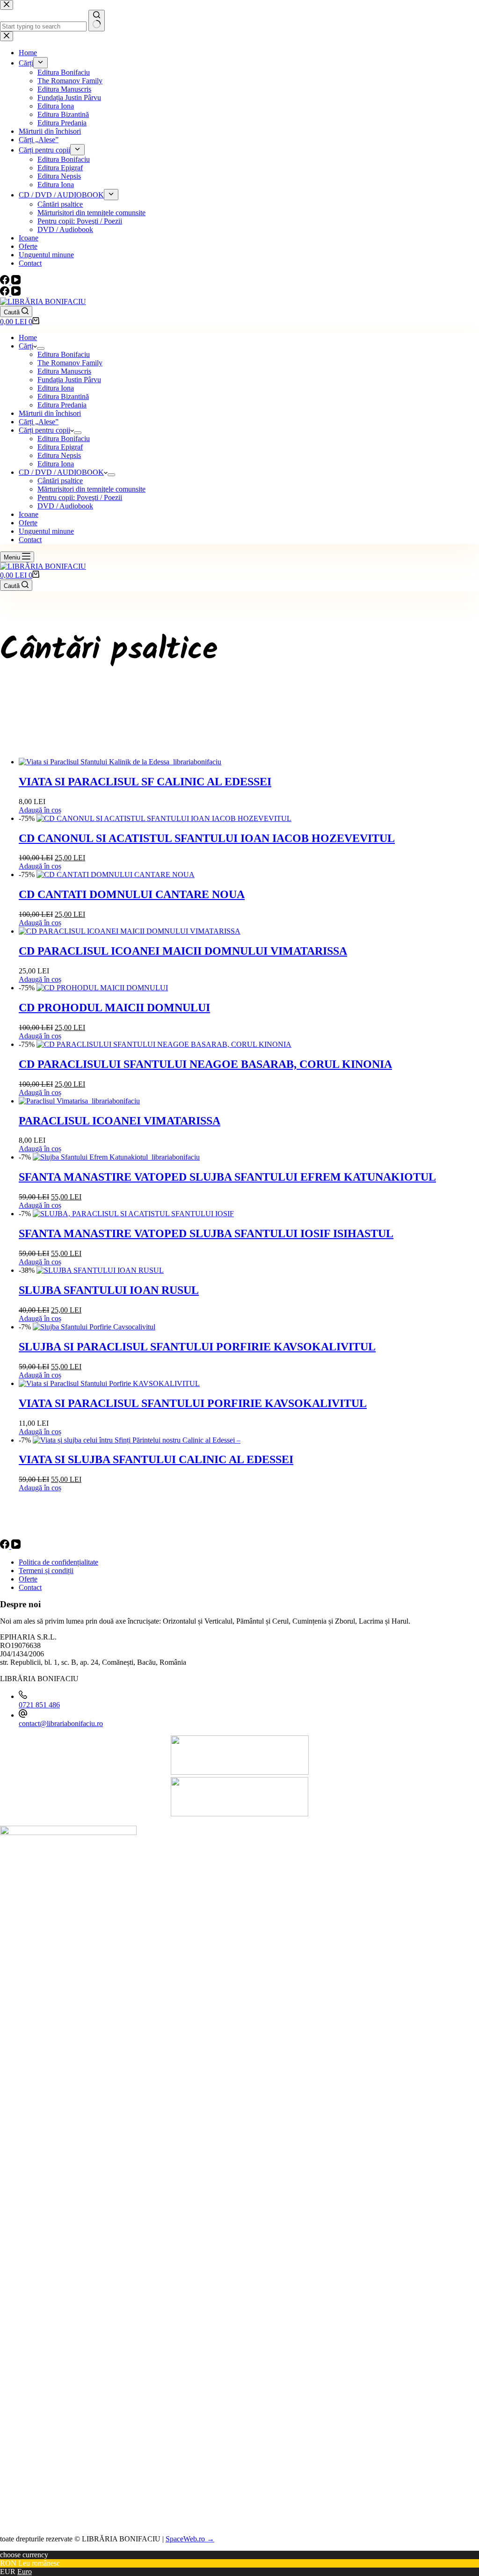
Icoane (29, 514)
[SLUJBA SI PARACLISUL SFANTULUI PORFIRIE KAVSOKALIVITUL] (94, 1327)
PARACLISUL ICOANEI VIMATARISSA (120, 1121)
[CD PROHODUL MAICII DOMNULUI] (102, 988)
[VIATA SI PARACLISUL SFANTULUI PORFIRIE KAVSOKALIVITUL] (109, 1383)
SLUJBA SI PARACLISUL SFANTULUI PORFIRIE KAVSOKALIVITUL (197, 1347)
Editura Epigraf (60, 447)
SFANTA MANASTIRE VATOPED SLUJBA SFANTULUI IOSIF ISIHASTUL (206, 1234)
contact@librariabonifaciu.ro (61, 1723)
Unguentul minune (46, 531)
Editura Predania (62, 405)
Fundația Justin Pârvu (69, 380)
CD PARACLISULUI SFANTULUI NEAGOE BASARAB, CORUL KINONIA (205, 1064)
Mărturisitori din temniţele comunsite (91, 489)
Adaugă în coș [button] (40, 810)
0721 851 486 (39, 1705)
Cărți (26, 346)
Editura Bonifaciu (64, 354)
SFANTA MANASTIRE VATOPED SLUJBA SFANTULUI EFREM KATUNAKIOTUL (227, 1177)
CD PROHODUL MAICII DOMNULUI (114, 1008)
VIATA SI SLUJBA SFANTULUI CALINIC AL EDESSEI (156, 1459)
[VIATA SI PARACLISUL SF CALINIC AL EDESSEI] (120, 762)
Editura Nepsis (59, 455)
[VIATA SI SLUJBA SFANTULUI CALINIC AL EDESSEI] (137, 1440)
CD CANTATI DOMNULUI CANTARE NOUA (132, 894)
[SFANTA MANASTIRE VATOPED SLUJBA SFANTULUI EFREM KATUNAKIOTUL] (116, 1157)
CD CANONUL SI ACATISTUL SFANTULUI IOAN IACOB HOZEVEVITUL (207, 838)
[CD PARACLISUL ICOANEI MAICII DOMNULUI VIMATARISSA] (130, 931)
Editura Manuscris (64, 371)
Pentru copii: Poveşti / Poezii (80, 497)
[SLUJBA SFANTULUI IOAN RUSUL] (100, 1270)
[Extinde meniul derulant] (41, 348)
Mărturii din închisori (50, 413)
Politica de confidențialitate (58, 1562)
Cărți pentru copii (44, 430)
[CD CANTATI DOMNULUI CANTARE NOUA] (116, 874)
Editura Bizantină (63, 396)
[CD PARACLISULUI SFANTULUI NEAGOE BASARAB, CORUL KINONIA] (164, 1044)
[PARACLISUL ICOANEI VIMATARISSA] (79, 1101)
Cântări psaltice (60, 481)
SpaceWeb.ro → (190, 2539)
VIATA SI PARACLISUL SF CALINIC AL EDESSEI (145, 782)
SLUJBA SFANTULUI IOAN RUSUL (109, 1290)
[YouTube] (16, 293)
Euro (25, 2572)
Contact (30, 540)
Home (28, 337)
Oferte (28, 523)
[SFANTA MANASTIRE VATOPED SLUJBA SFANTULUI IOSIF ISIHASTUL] (133, 1214)
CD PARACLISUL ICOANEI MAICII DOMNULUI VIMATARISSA (183, 951)
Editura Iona (56, 388)
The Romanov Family (70, 363)
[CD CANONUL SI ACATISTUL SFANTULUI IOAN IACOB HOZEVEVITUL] (164, 818)
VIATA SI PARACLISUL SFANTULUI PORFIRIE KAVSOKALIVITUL (193, 1403)
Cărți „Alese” (39, 422)
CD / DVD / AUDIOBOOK (61, 472)
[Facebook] (6, 293)
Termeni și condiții (46, 1571)
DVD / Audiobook (65, 506)
